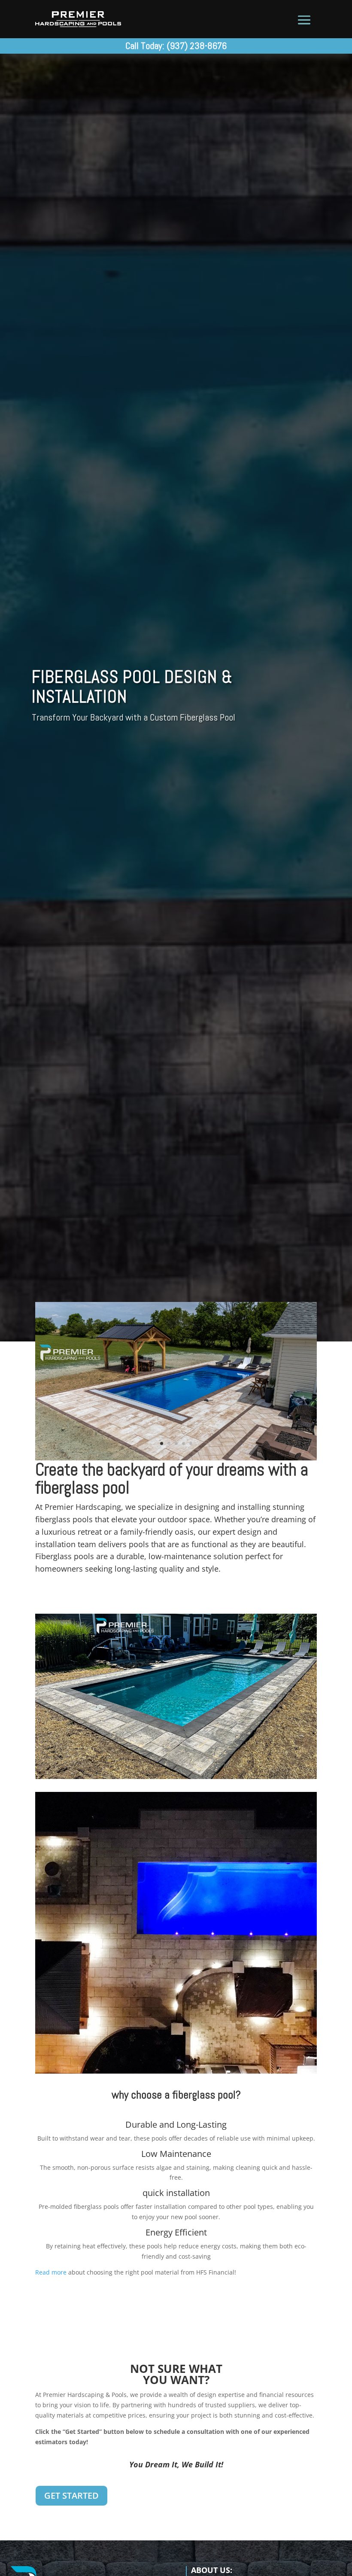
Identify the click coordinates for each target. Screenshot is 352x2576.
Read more (51, 2272)
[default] (176, 1458)
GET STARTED (71, 2495)
